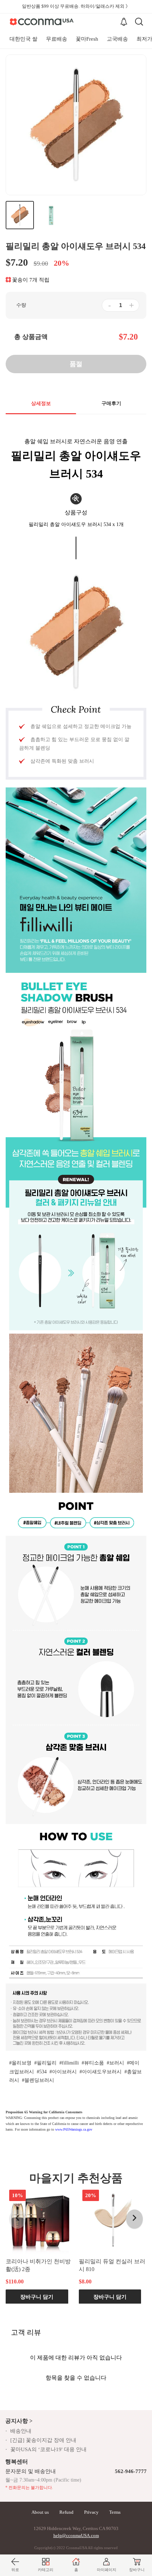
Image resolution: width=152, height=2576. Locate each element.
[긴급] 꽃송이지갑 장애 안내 (43, 2440)
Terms (115, 2512)
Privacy (91, 2512)
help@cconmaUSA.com (76, 2535)
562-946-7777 (131, 2471)
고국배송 (117, 39)
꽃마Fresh (87, 39)
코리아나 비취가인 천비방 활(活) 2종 (38, 2265)
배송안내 (21, 2431)
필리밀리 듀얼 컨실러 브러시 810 (112, 2265)
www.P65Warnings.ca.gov (74, 2129)
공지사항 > (19, 2421)
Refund (66, 2512)
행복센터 (17, 2462)
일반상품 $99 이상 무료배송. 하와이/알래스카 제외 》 (76, 6)
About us (40, 2512)
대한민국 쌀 (24, 39)
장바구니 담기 (37, 2296)
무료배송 (57, 39)
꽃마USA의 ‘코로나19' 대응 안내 (48, 2449)
